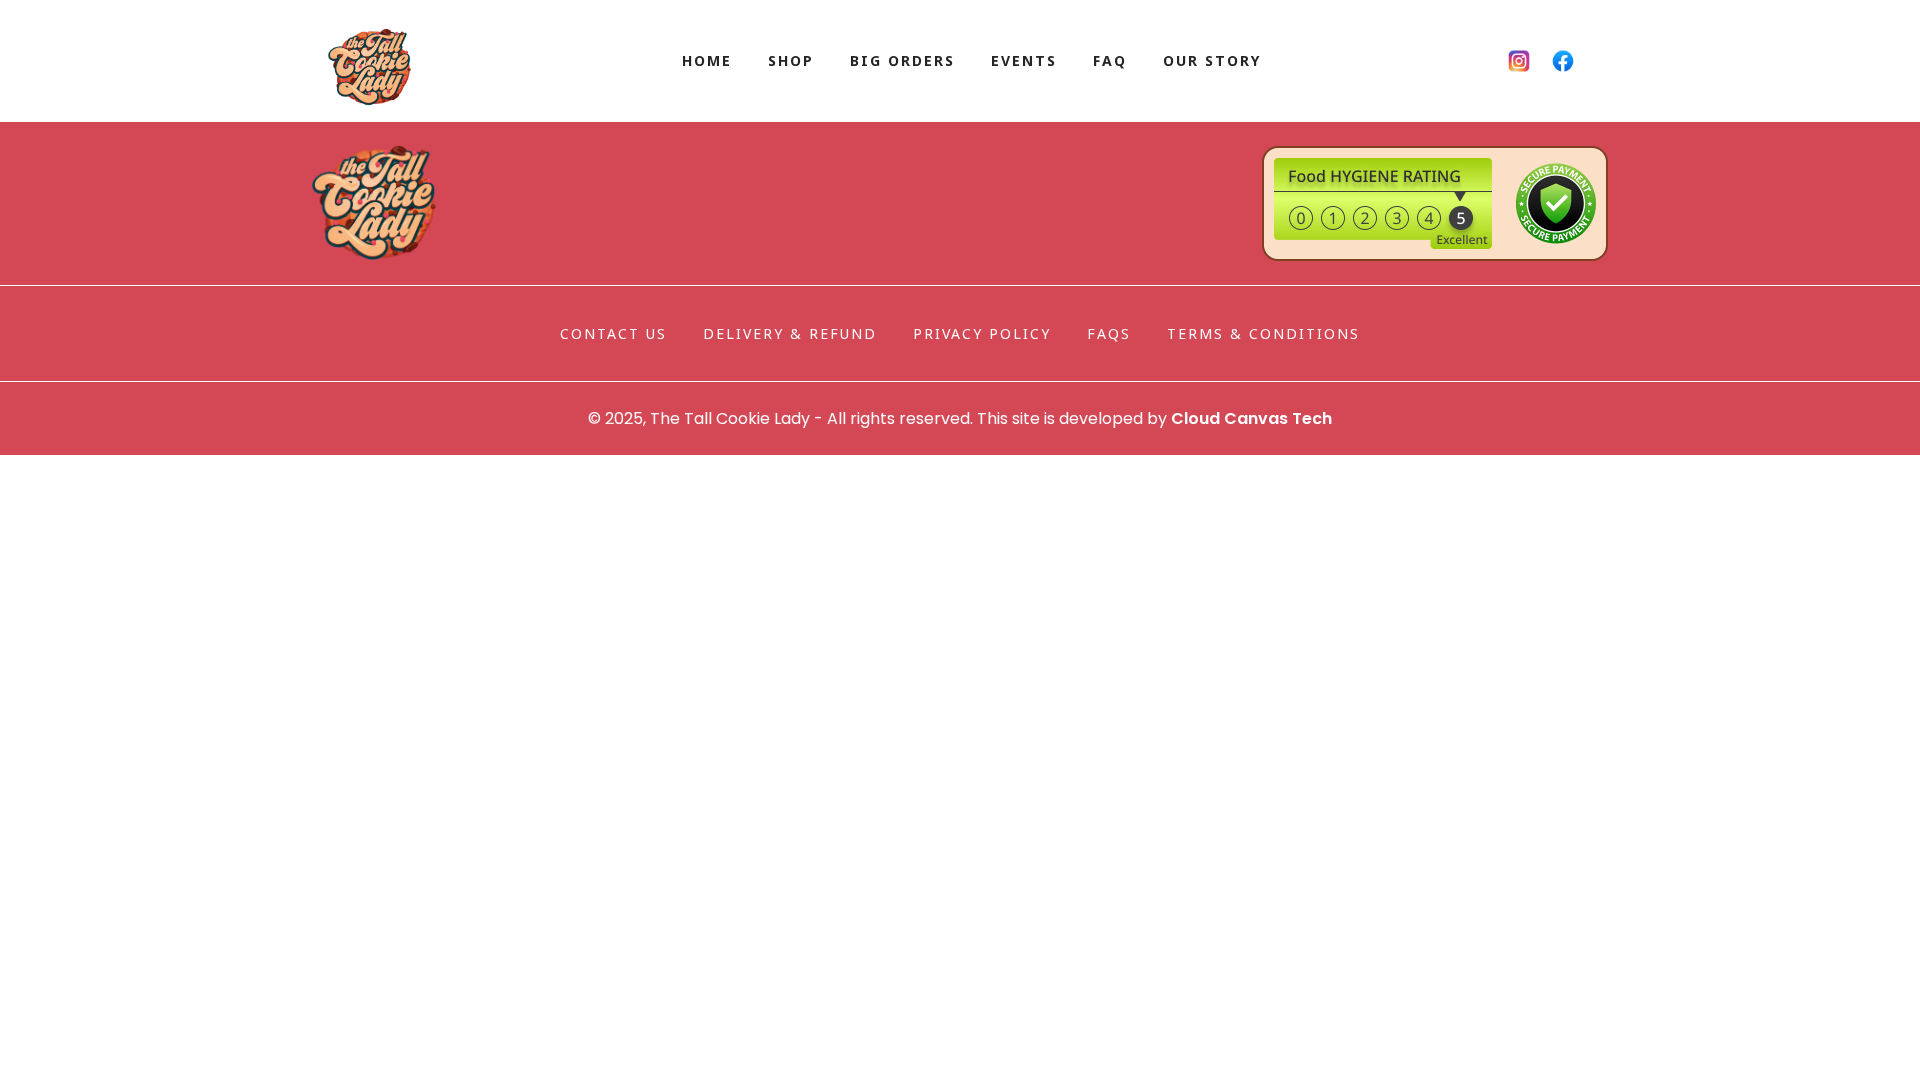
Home (707, 60)
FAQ (1110, 60)
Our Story (1212, 60)
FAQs (1109, 333)
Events (1024, 60)
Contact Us (613, 333)
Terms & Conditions (1263, 333)
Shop (791, 60)
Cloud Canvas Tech (1251, 418)
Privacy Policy (982, 333)
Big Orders (902, 60)
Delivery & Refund (790, 333)
